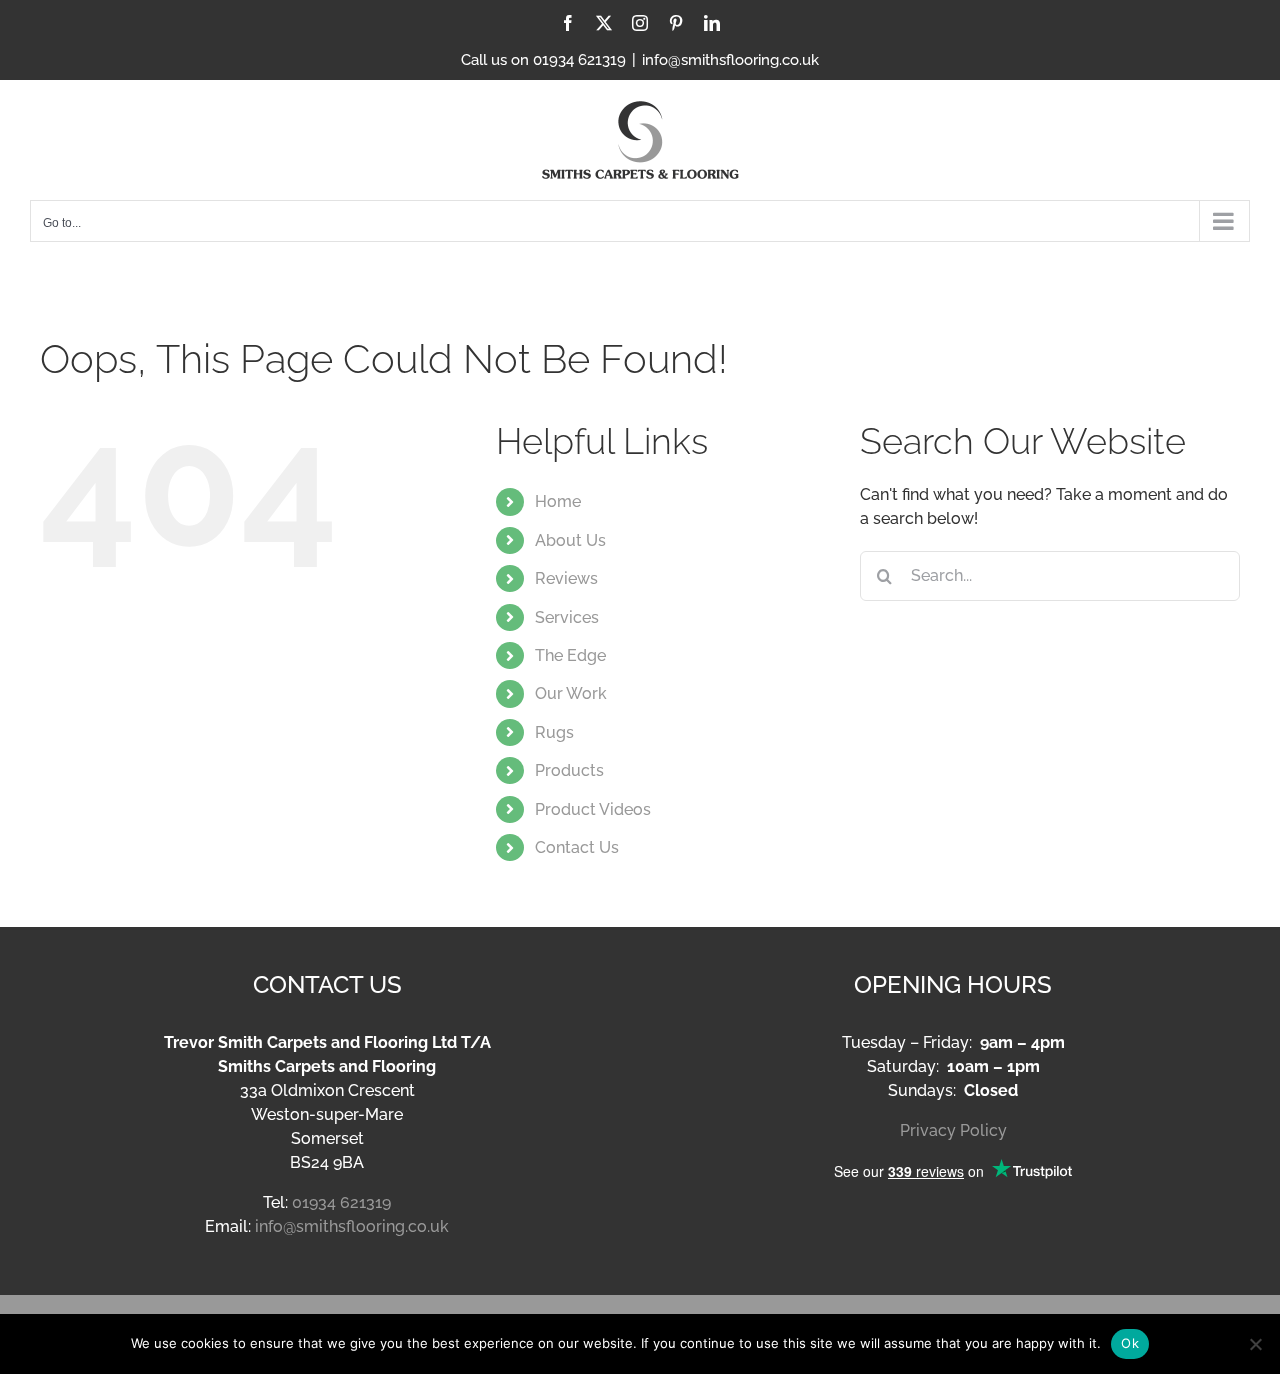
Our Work (571, 693)
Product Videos (593, 809)
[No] (1255, 1344)
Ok (1130, 1343)
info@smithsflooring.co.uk (730, 60)
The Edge (570, 655)
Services (567, 617)
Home (558, 501)
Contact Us (577, 847)
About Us (570, 540)
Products (569, 770)
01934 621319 (341, 1202)
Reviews (566, 578)
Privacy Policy (953, 1130)
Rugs (554, 732)
